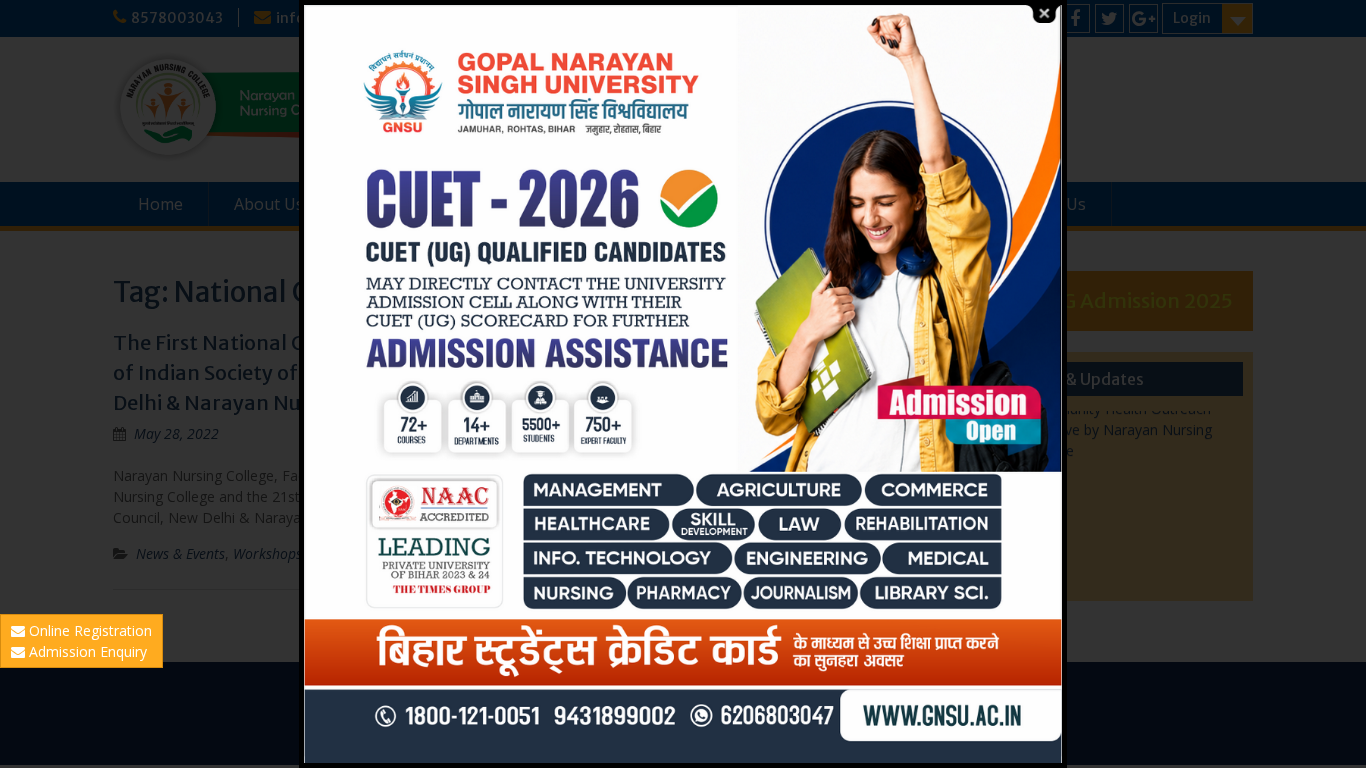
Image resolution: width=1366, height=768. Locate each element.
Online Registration (88, 630)
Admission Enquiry (86, 651)
